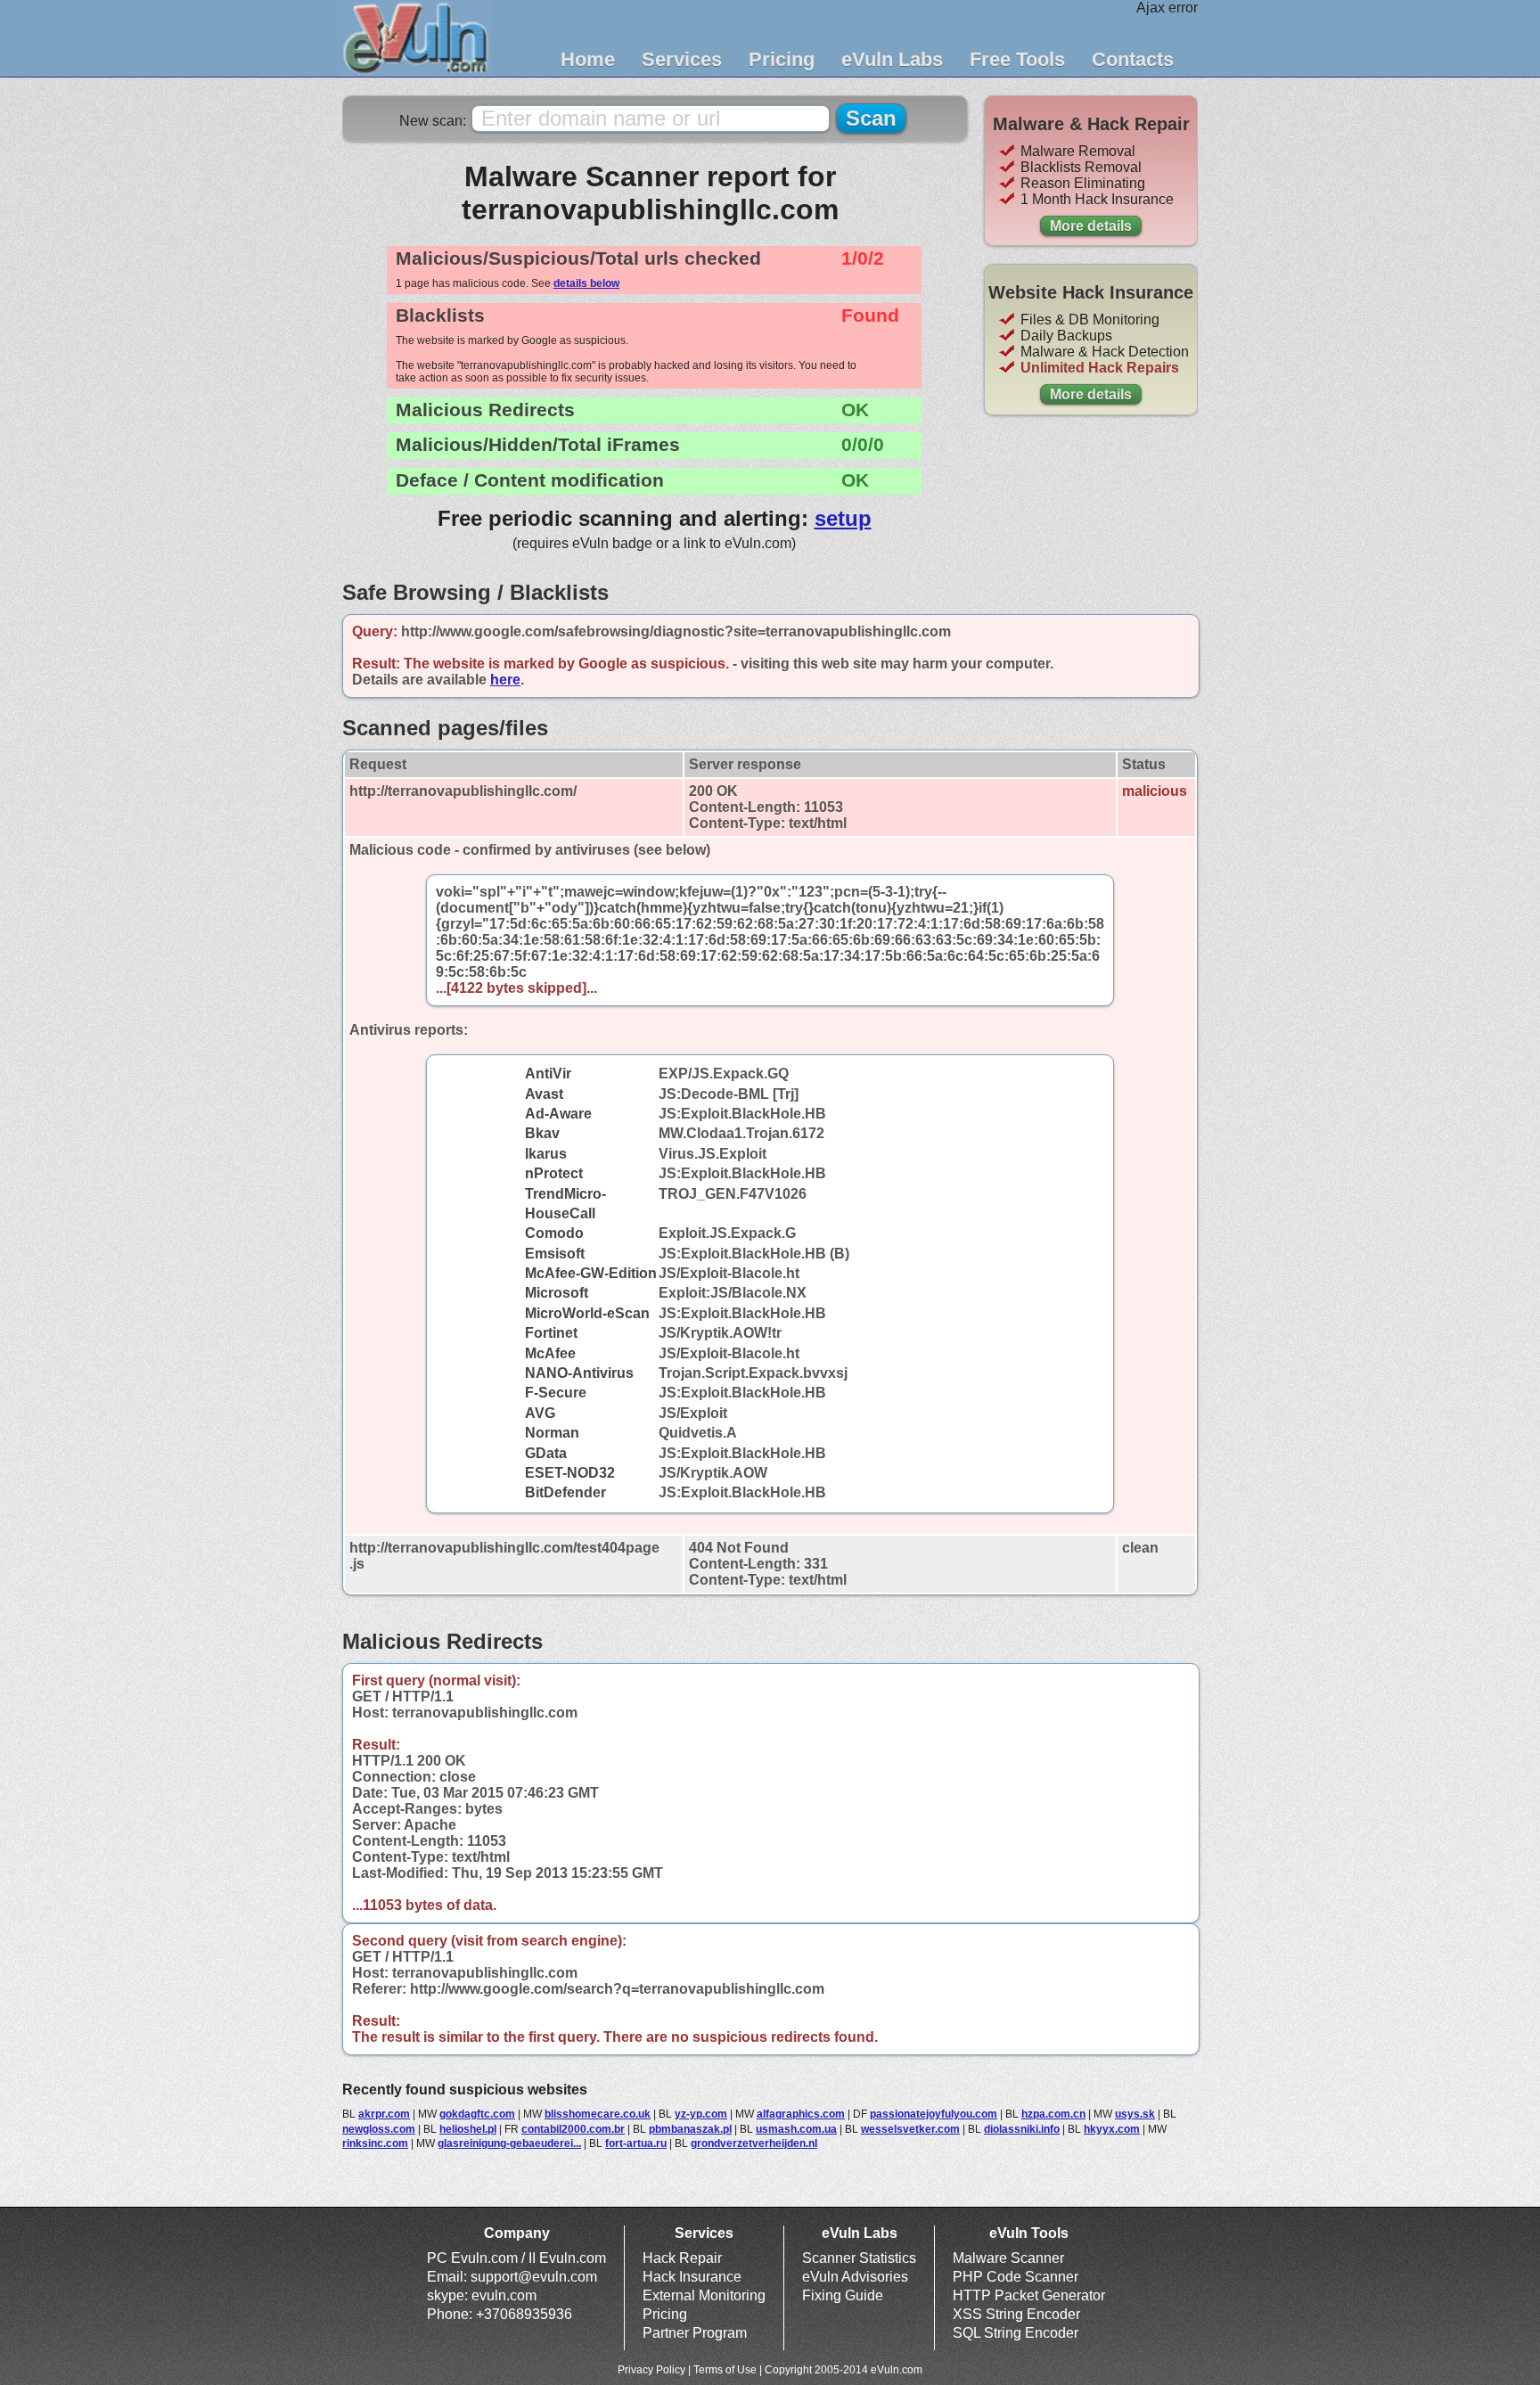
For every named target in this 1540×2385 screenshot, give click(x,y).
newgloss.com (379, 2129)
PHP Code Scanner (1016, 2277)
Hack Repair (682, 2258)
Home (588, 59)
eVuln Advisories (855, 2277)
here (505, 680)
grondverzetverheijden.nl (754, 2143)
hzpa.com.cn (1053, 2114)
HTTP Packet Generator (1029, 2295)
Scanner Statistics (859, 2258)
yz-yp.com (701, 2114)
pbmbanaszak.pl (690, 2129)
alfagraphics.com (801, 2114)
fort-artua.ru (636, 2143)
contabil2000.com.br (573, 2129)
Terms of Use (725, 2370)
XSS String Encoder (1016, 2314)
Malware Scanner (1008, 2258)
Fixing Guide (843, 2295)
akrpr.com (384, 2114)
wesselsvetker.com (910, 2129)
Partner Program (695, 2333)
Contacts (1133, 59)
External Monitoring (704, 2295)
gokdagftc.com (477, 2114)
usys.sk (1135, 2114)
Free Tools (1017, 59)
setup (843, 518)
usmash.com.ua (796, 2129)
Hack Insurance (692, 2277)
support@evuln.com (534, 2277)
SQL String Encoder (1016, 2333)
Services (682, 59)
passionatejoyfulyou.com (934, 2114)
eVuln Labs (892, 59)
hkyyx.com (1112, 2129)
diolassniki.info (1022, 2129)
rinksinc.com (375, 2143)
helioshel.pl (468, 2129)
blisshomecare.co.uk (598, 2114)
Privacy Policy (651, 2370)
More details (1091, 226)
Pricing (782, 59)
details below (586, 283)
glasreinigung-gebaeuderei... (509, 2143)
